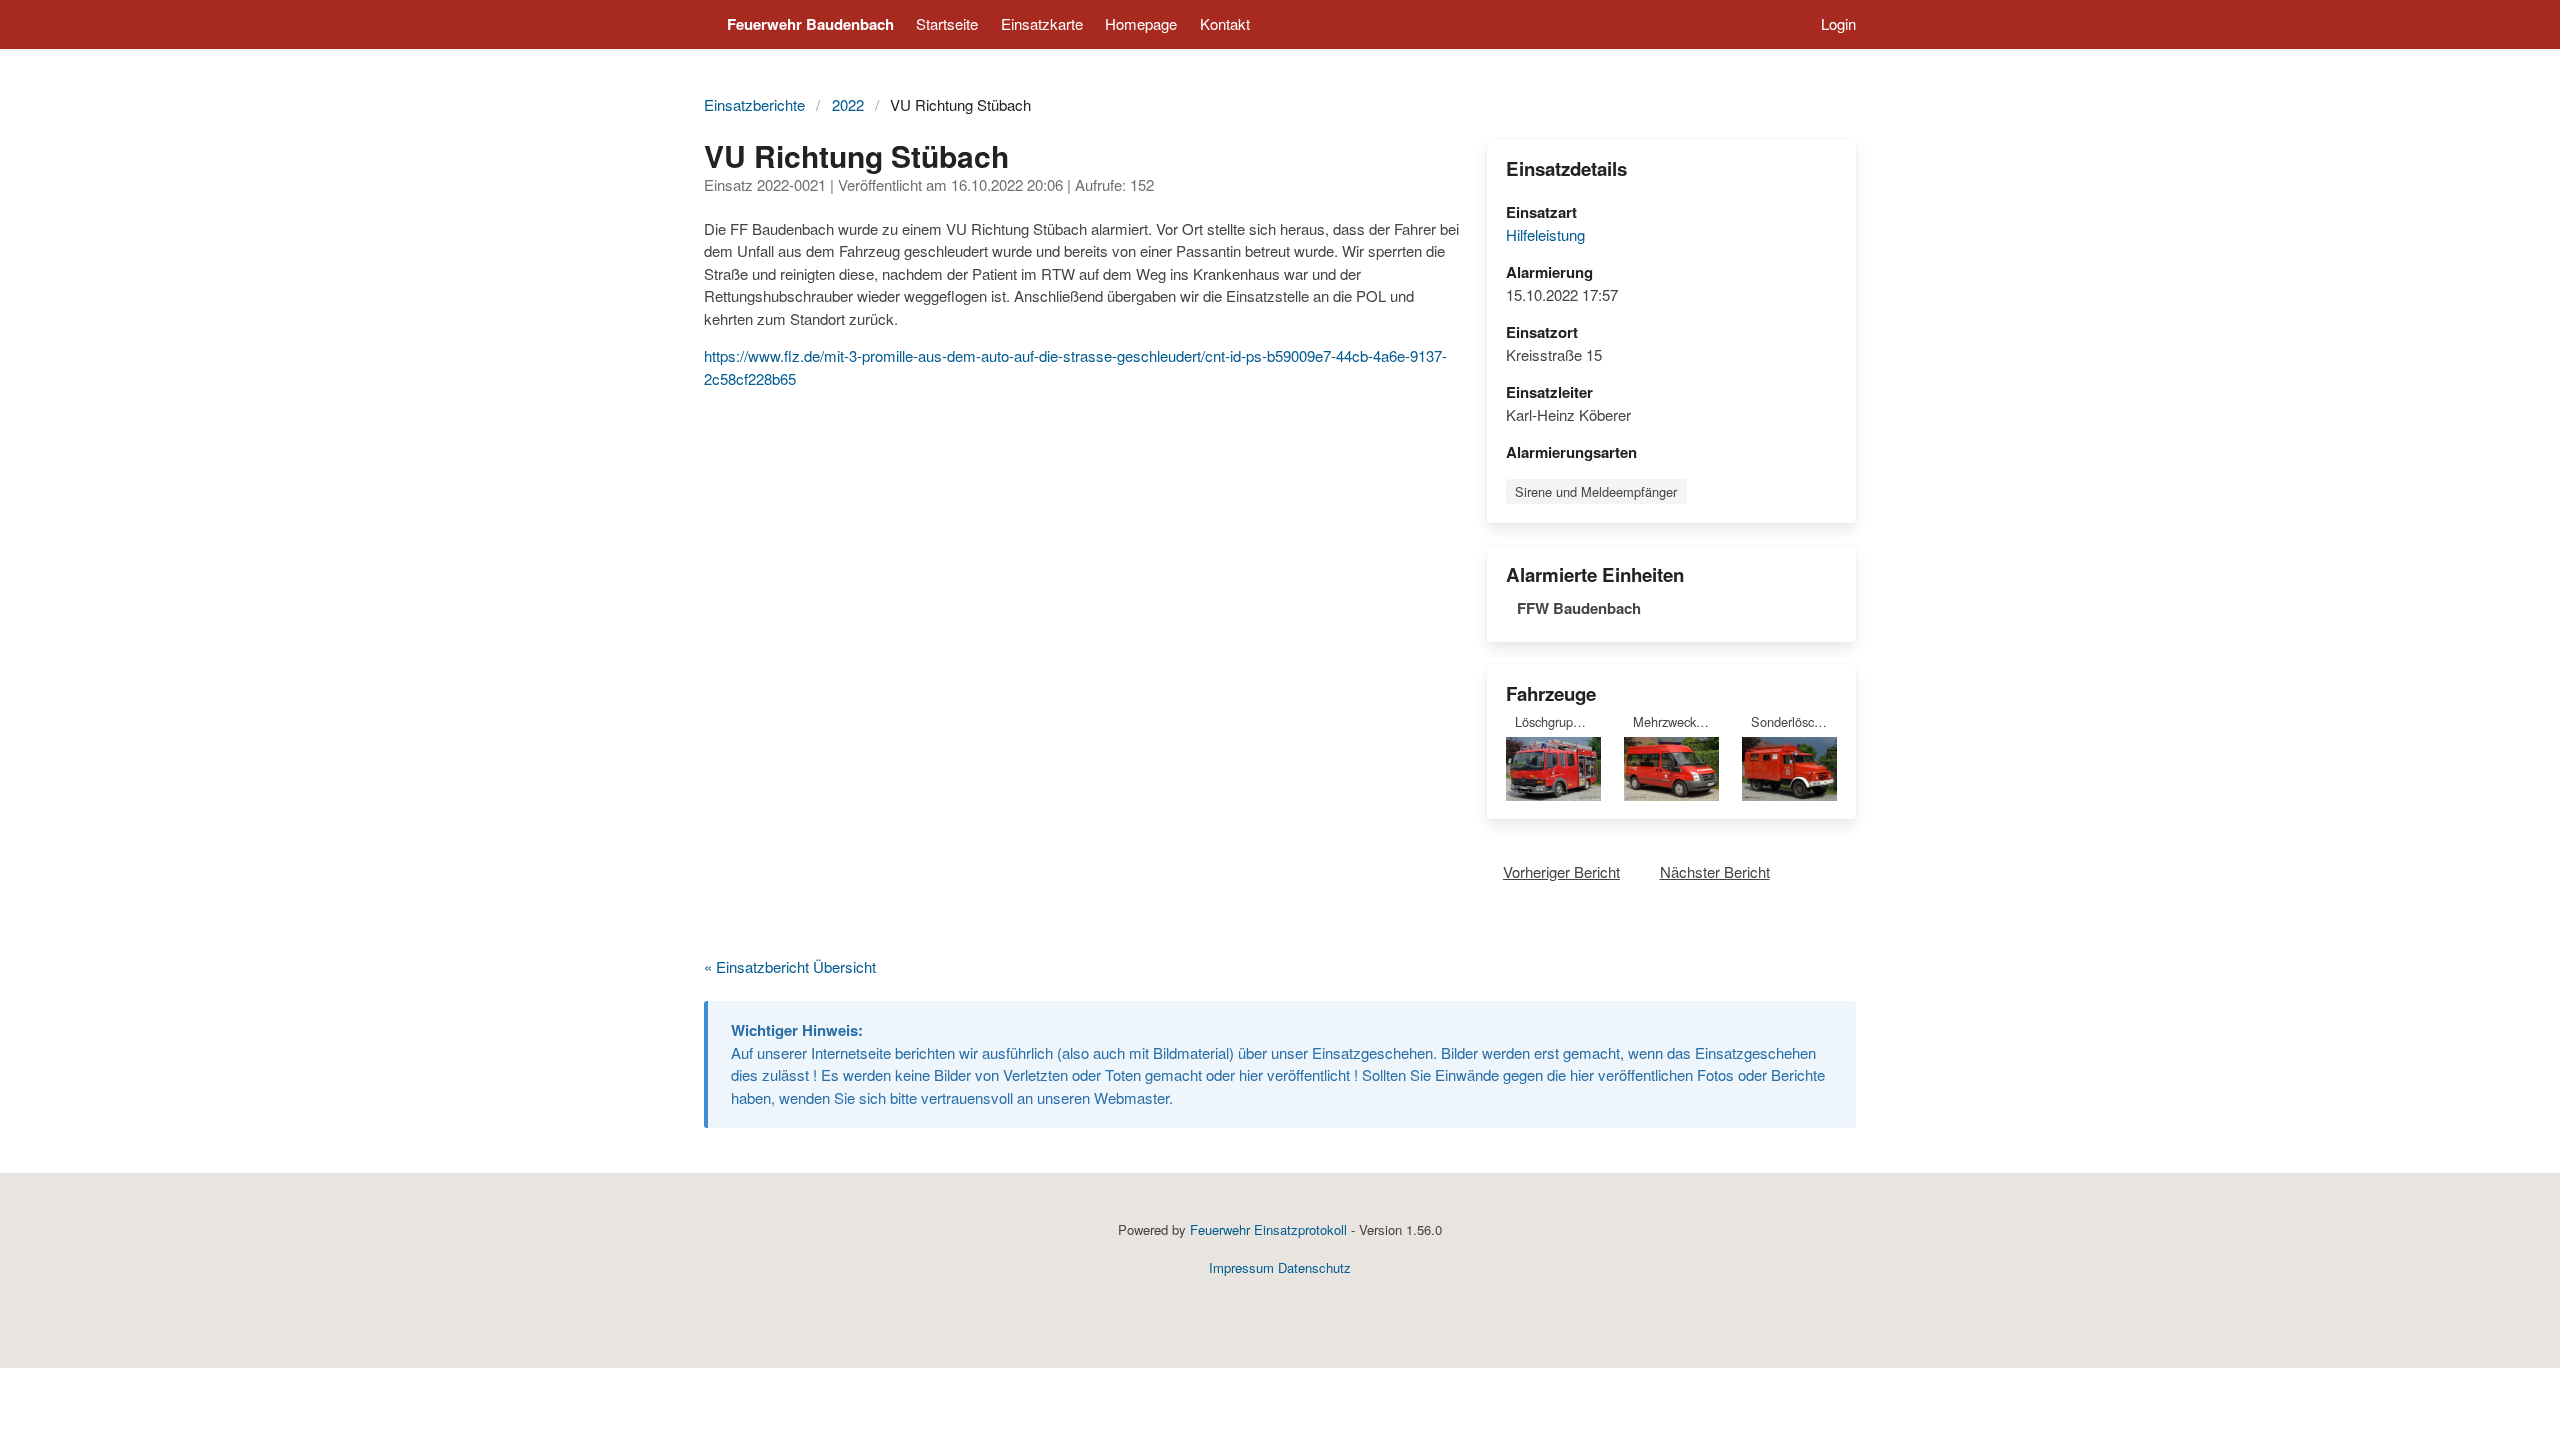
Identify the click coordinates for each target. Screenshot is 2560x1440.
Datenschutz (1314, 1267)
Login (1838, 23)
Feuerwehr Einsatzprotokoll (1268, 1229)
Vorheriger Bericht (1561, 871)
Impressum (1241, 1267)
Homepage (1141, 23)
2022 (848, 104)
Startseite (947, 23)
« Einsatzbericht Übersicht (790, 966)
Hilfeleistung (1545, 234)
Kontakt (1225, 23)
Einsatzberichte (754, 104)
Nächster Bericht (1715, 871)
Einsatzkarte (1042, 23)
